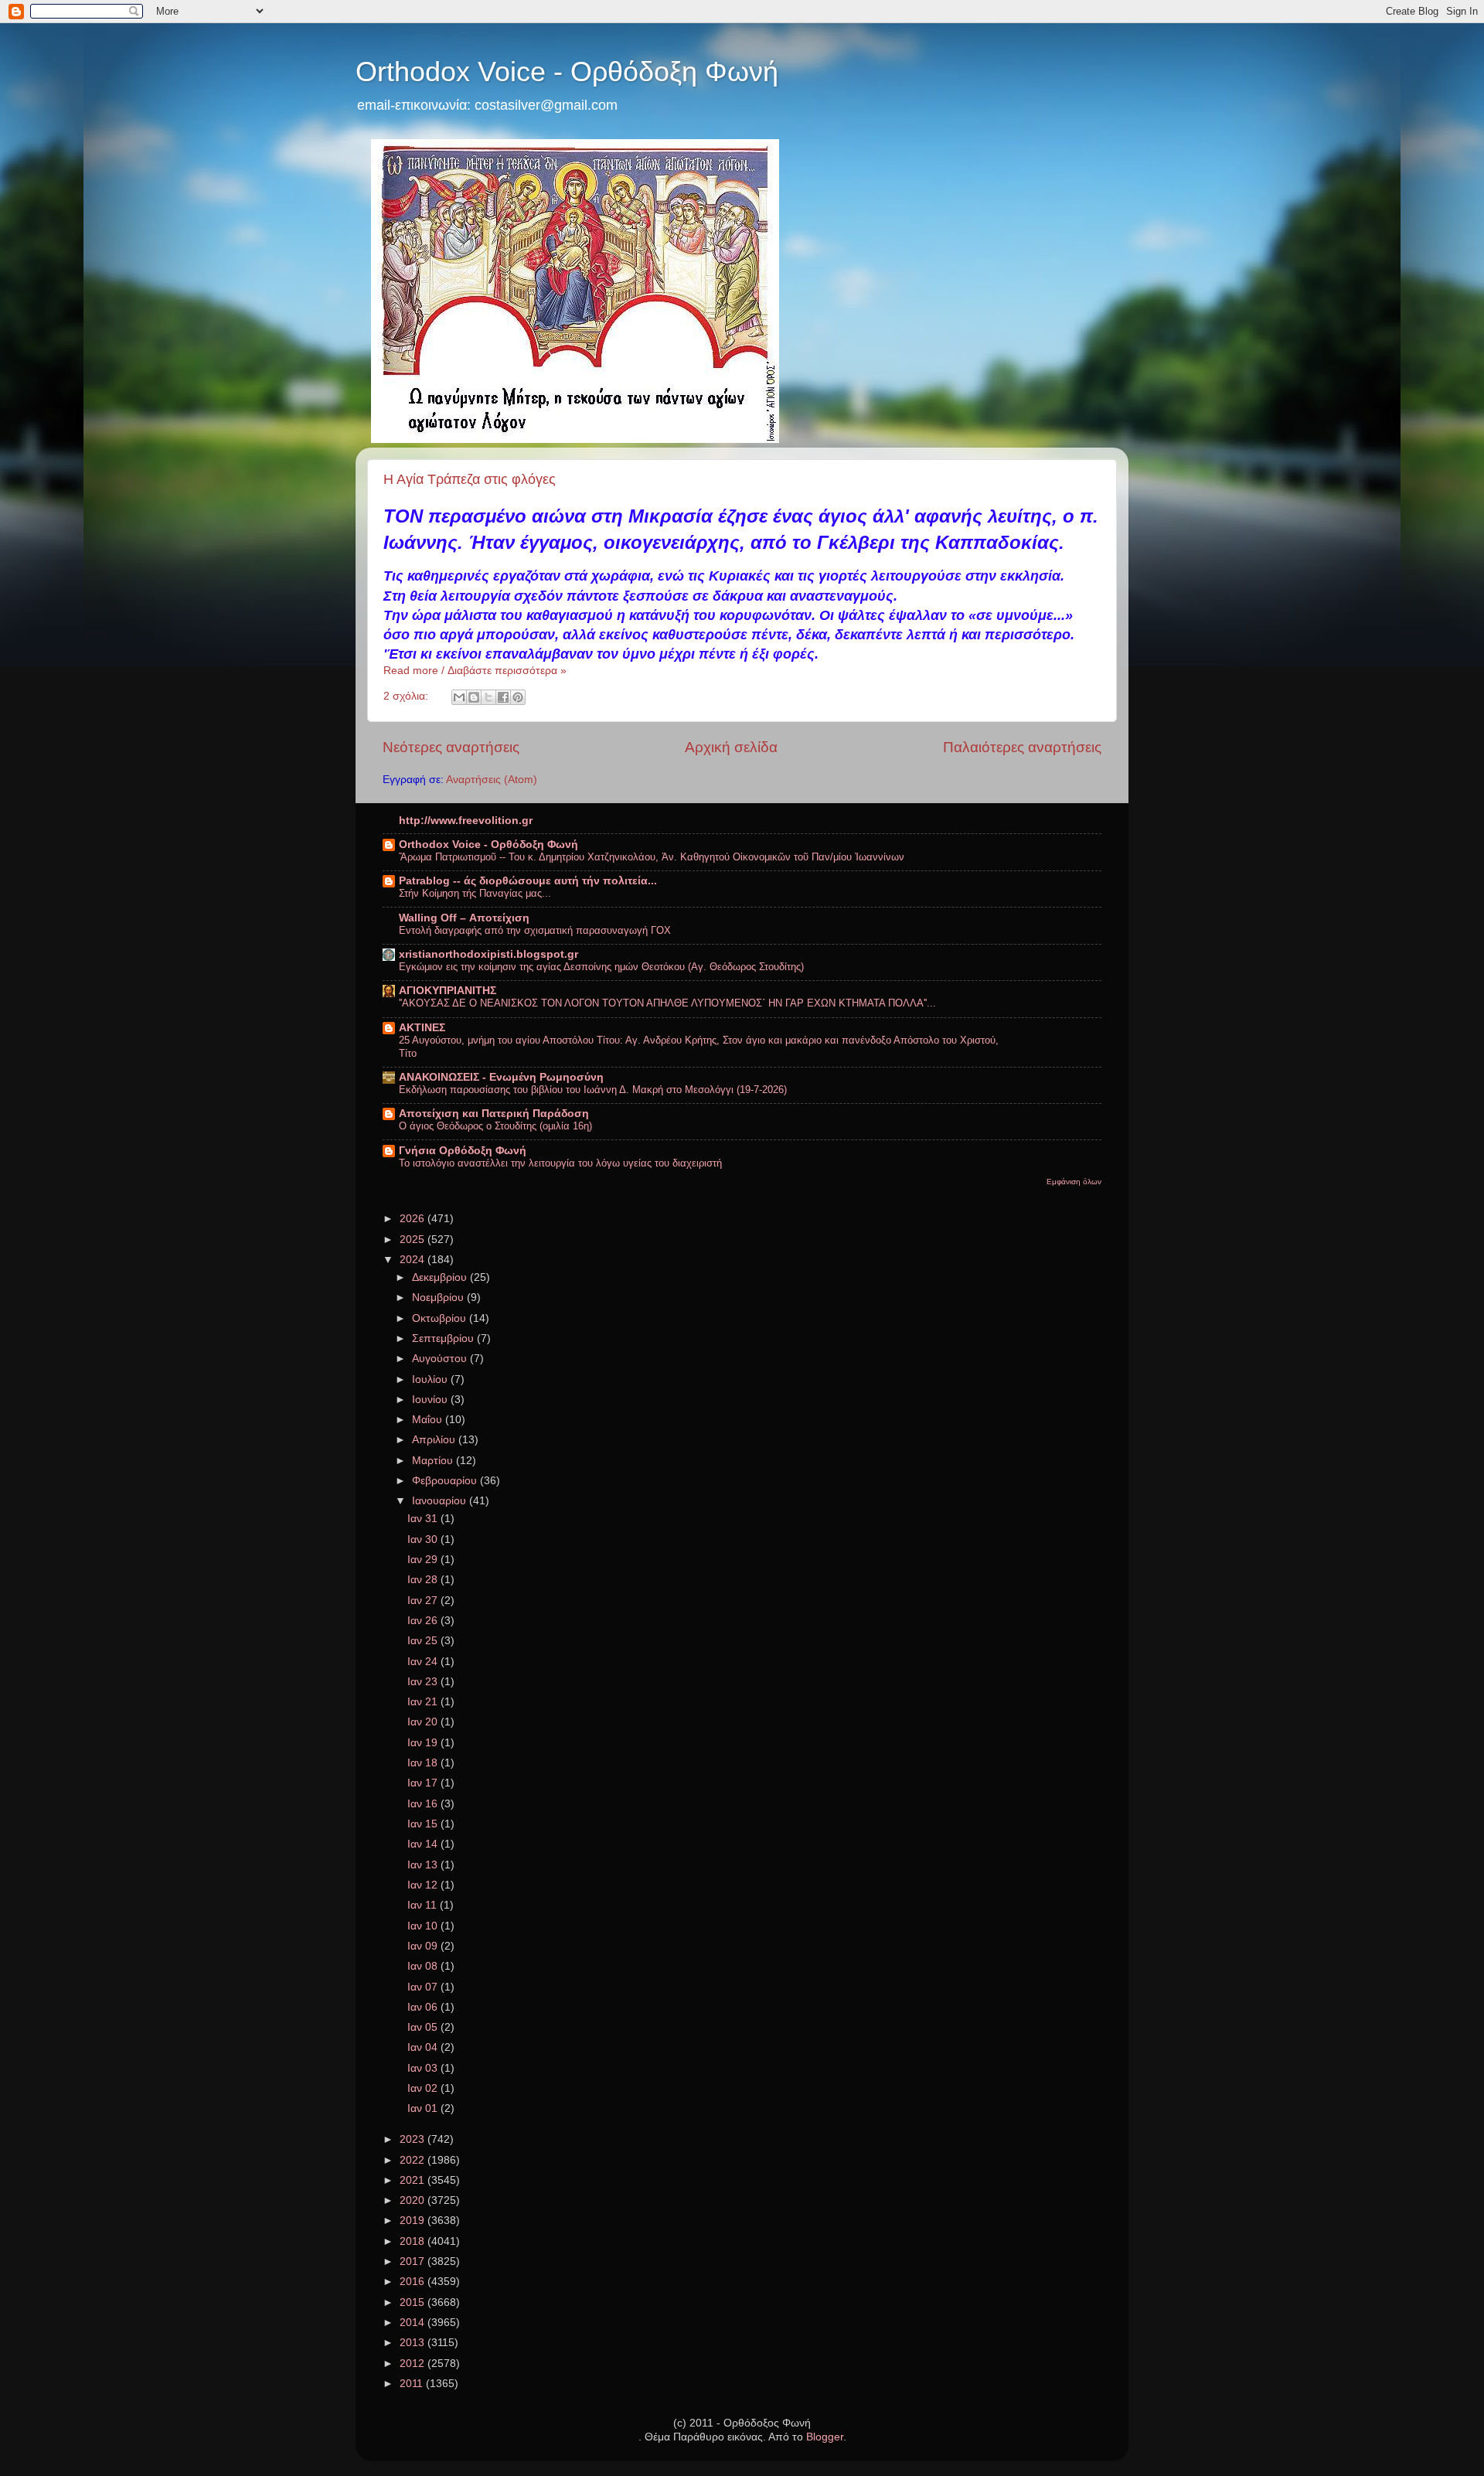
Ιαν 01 (424, 2108)
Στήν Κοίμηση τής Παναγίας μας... (475, 893)
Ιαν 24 (424, 1662)
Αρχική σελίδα (731, 747)
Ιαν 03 (424, 2068)
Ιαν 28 (424, 1580)
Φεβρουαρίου (446, 1481)
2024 (414, 1260)
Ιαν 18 (424, 1763)
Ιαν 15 (424, 1824)
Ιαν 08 (424, 1966)
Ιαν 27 (424, 1601)
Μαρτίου (434, 1461)
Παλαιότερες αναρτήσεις (1022, 747)
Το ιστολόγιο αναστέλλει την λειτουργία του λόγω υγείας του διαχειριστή (560, 1163)
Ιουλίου (431, 1379)
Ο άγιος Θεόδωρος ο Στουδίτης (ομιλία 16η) (495, 1126)
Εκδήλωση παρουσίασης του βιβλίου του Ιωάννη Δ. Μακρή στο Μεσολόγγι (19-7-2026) (593, 1090)
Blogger (825, 2437)
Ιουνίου (431, 1400)
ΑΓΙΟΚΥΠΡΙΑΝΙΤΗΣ (448, 991)
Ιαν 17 (424, 1783)
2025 (414, 1240)
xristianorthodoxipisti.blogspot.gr (488, 954)
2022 (414, 2160)
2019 (414, 2221)
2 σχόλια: (407, 696)
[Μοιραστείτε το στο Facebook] (503, 697)
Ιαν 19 (424, 1743)
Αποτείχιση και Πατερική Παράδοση (494, 1114)
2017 (414, 2261)
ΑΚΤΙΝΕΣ (422, 1028)
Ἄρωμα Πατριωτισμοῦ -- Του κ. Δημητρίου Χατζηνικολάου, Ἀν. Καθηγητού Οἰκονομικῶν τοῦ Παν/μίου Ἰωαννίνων (652, 857)
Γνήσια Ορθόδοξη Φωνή (463, 1151)
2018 (414, 2241)
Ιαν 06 (424, 2007)
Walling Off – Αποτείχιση (464, 918)
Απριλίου (435, 1440)
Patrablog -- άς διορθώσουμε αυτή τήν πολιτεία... (528, 881)
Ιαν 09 (424, 1946)
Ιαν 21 (424, 1702)
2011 (413, 2384)
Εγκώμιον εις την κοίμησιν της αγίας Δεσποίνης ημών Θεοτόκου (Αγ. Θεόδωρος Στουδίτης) (601, 967)
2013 (414, 2343)
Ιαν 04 (424, 2047)
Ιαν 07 (424, 1987)
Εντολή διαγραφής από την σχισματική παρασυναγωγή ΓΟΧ (535, 930)
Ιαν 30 (424, 1539)
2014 (414, 2323)
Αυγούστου (441, 1359)
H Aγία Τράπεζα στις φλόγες (470, 479)
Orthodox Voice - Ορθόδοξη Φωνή (567, 72)
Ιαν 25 (424, 1641)
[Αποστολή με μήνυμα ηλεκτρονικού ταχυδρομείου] (459, 697)
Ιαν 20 (424, 1722)
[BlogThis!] (474, 697)
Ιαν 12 (424, 1885)
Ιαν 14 (424, 1844)
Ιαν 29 (424, 1560)
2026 (414, 1219)
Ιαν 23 (424, 1682)
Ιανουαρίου (441, 1501)
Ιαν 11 (424, 1905)
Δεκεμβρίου (441, 1277)
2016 (414, 2282)
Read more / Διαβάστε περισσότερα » (475, 671)
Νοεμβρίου (439, 1298)
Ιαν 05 (424, 2027)
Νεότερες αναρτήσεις (451, 747)
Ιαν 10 (424, 1926)
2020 (414, 2200)
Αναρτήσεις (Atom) (492, 780)
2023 (414, 2139)
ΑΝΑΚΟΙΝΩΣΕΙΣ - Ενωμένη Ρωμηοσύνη (501, 1077)
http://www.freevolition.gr (466, 821)
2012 (414, 2364)
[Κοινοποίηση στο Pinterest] (518, 697)
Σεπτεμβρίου (444, 1338)
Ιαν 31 (424, 1519)
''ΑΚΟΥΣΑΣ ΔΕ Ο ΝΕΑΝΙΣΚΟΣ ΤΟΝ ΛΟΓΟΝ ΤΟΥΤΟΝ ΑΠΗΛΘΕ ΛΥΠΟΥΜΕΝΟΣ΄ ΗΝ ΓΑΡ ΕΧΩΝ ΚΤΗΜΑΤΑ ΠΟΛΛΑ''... (667, 1003)
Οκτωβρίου (441, 1318)
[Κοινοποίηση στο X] (488, 697)
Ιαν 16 (424, 1804)
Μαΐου (429, 1420)
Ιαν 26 (424, 1621)
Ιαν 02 (424, 2088)
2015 (414, 2302)
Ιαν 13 (424, 1865)
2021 (414, 2180)
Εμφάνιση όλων (1074, 1182)
